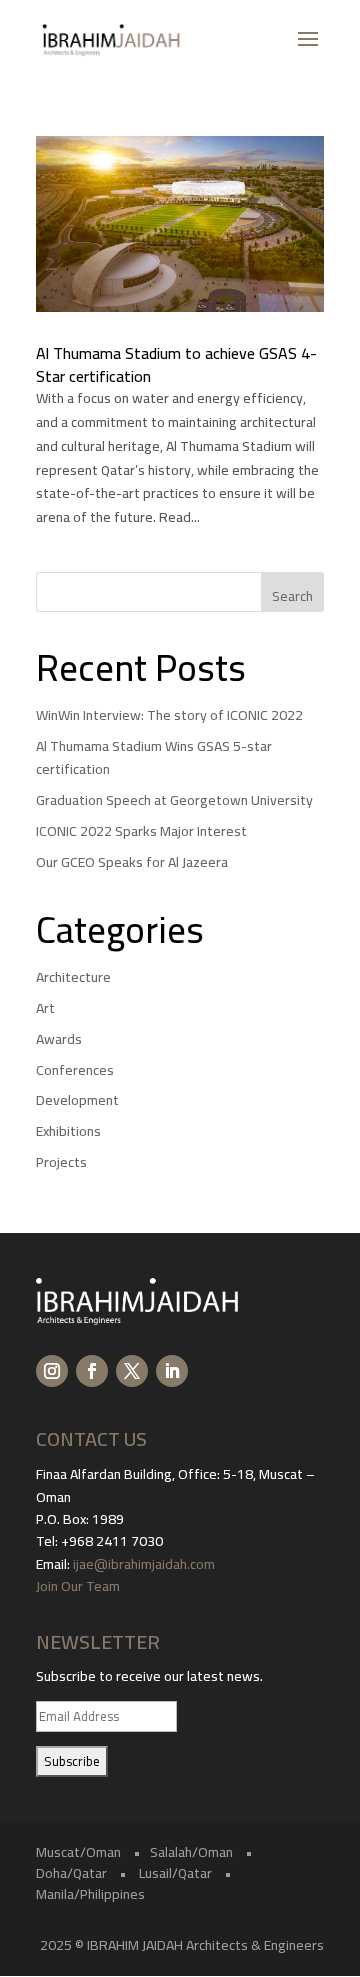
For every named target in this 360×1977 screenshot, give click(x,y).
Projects (61, 1162)
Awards (59, 1039)
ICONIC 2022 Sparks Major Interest (141, 831)
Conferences (75, 1070)
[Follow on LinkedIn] (172, 1371)
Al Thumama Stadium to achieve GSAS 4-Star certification (176, 364)
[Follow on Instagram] (52, 1371)
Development (77, 1100)
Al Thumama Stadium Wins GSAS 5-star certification (154, 758)
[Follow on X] (132, 1371)
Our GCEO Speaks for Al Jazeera (132, 862)
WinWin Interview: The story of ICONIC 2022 (169, 715)
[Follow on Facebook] (92, 1371)
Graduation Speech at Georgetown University (174, 800)
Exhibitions (68, 1131)
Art (45, 1008)
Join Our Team (79, 1586)
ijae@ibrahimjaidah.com (144, 1564)
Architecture (73, 977)
